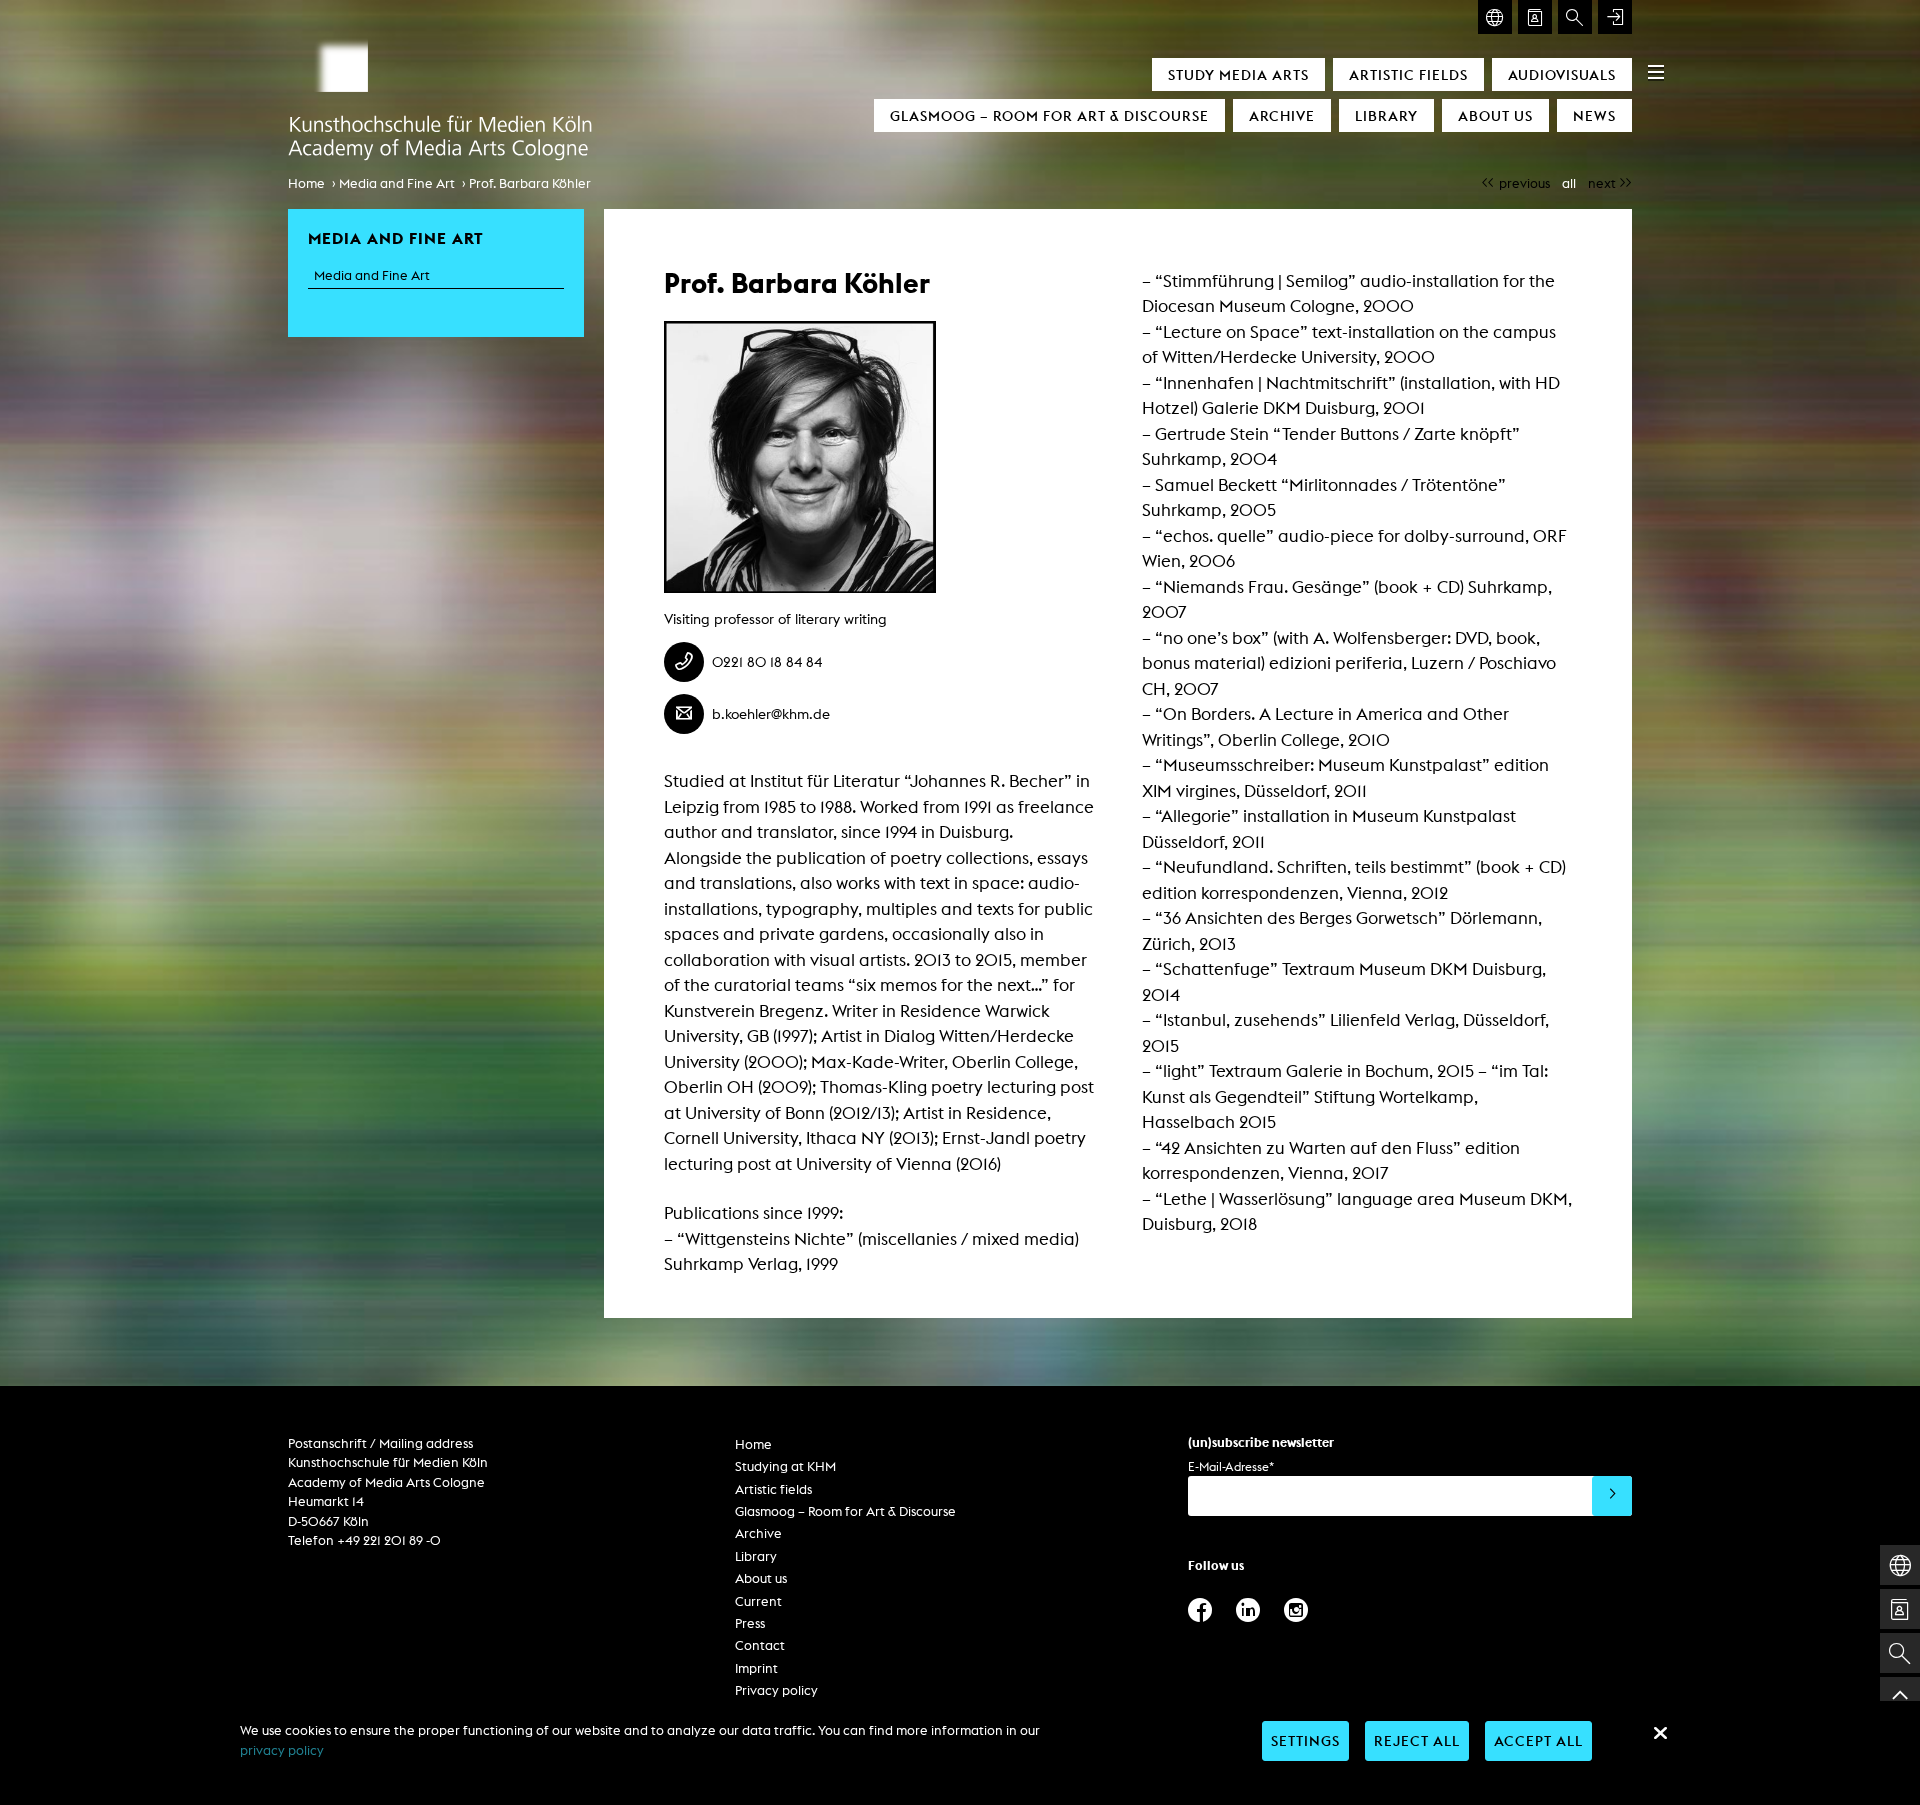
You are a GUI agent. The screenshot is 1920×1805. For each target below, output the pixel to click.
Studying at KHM (785, 1466)
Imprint (756, 1668)
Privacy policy (776, 1690)
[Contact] (1535, 17)
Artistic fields (1408, 74)
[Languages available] (1495, 17)
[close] (1660, 1733)
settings (1305, 1740)
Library (1386, 115)
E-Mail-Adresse (1231, 1466)
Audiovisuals (1562, 74)
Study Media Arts (1238, 74)
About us (1495, 115)
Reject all (1417, 1740)
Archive (1282, 115)
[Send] (1612, 1496)
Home (306, 183)
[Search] (1575, 17)
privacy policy (282, 1750)
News (1594, 115)
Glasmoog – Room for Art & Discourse (1049, 115)
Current (758, 1601)
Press (750, 1623)
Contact (760, 1645)
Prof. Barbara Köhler (530, 183)
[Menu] (1656, 72)
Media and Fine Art (397, 183)
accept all (1538, 1740)
